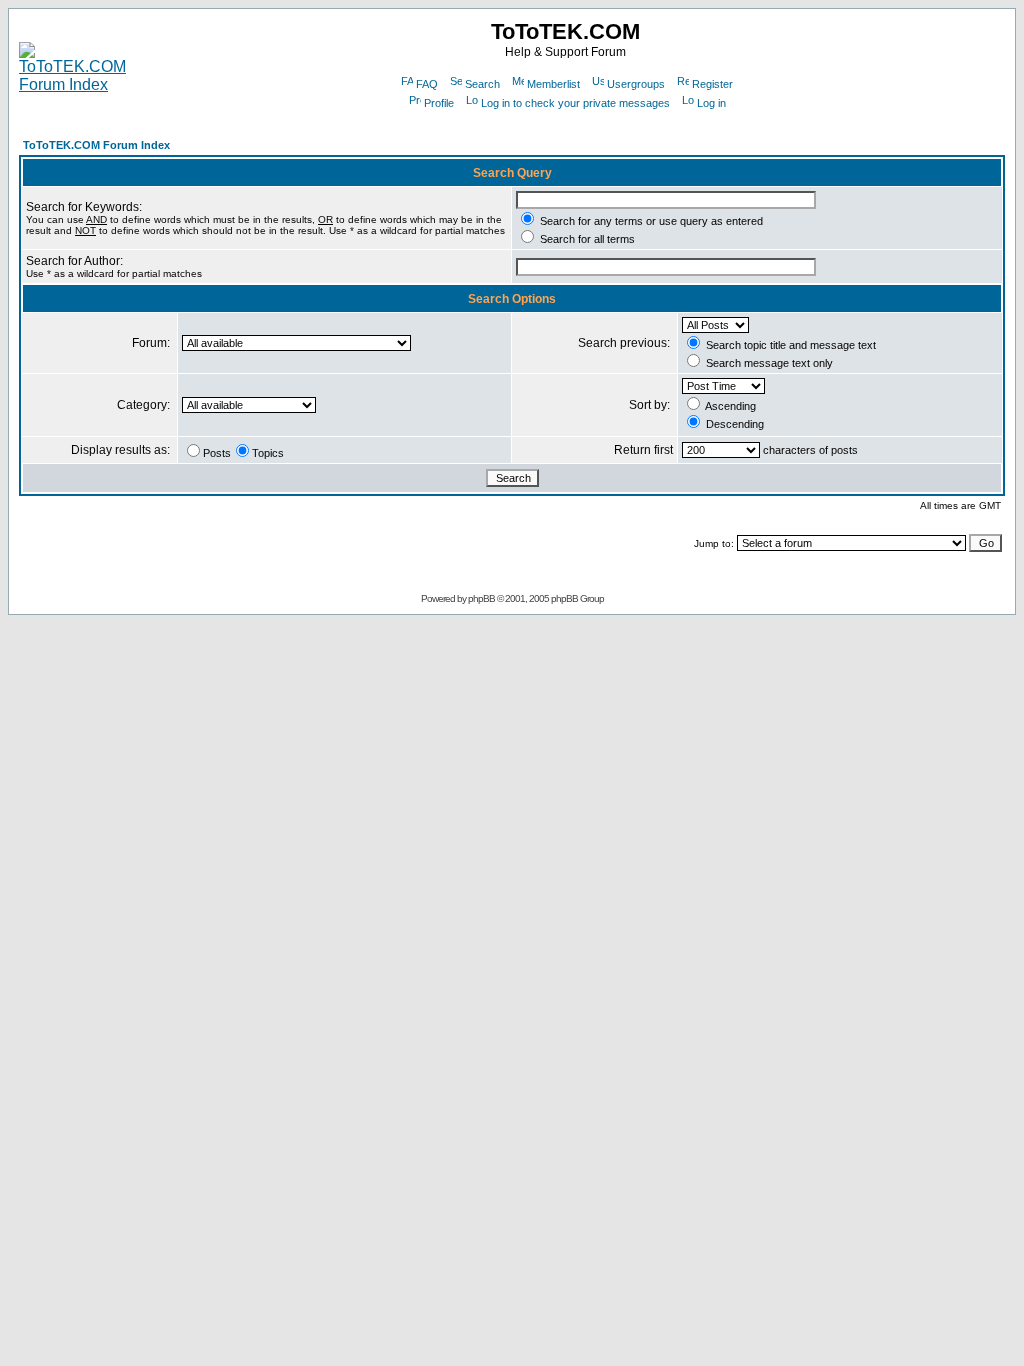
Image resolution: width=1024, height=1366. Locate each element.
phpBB (481, 598)
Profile (439, 103)
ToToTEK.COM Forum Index (96, 145)
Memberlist (553, 84)
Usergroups (636, 84)
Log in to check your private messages (575, 103)
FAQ (427, 84)
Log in (711, 103)
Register (712, 84)
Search (482, 84)
